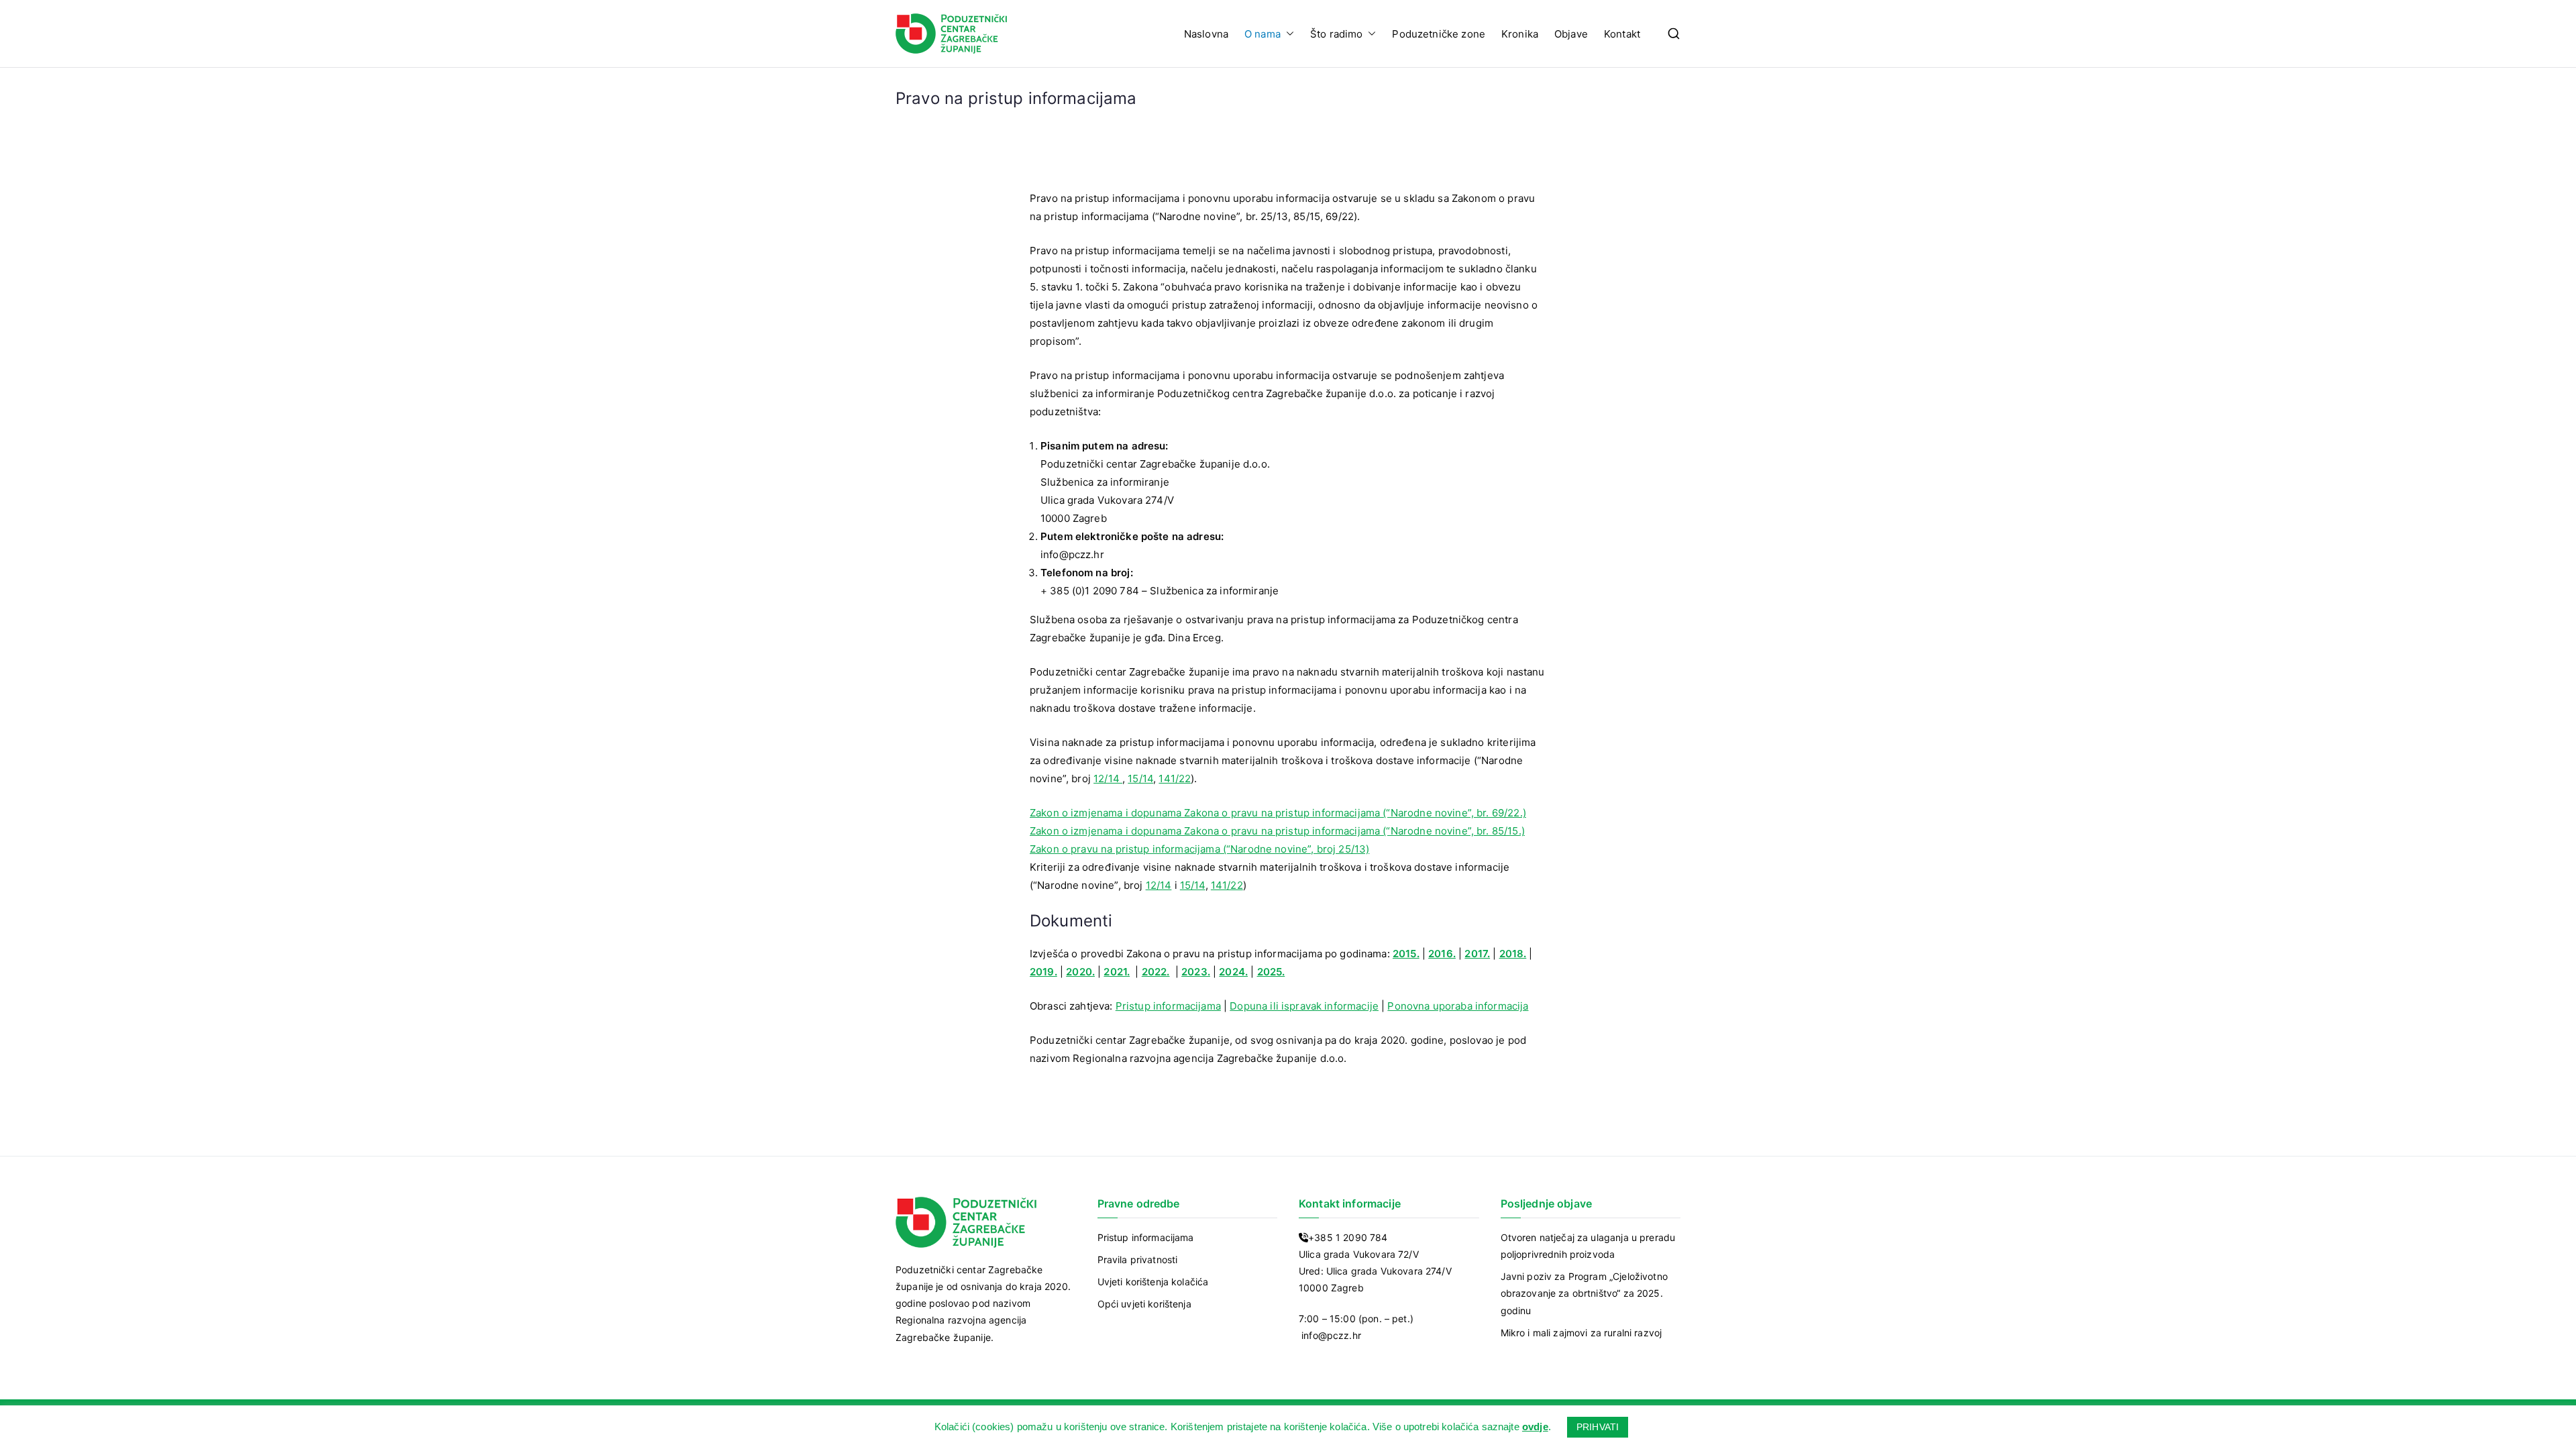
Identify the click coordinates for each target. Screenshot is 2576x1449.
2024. (1233, 972)
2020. (1080, 972)
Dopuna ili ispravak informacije (1304, 1006)
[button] (1287, 34)
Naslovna (1206, 34)
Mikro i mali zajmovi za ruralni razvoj (1581, 1333)
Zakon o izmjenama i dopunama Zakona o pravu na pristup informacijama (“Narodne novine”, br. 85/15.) (1277, 831)
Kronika (1520, 34)
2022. (1156, 972)
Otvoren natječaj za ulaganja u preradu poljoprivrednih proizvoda (1588, 1246)
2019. (1043, 972)
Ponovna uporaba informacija (1458, 1006)
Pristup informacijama (1168, 1006)
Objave (1571, 34)
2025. (1271, 972)
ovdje (1535, 1427)
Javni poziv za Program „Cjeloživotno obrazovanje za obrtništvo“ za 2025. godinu (1584, 1293)
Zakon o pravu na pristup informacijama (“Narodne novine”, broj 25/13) (1199, 849)
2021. (1117, 972)
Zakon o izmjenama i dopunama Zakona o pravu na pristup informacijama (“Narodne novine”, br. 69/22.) (1278, 813)
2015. (1406, 954)
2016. (1442, 954)
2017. (1477, 954)
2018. (1513, 954)
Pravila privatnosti (1138, 1259)
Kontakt (1622, 34)
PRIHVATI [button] (1598, 1427)
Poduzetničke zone (1439, 34)
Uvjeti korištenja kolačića (1153, 1282)
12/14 (1108, 779)
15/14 (1140, 779)
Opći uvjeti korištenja (1144, 1304)
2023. (1196, 972)
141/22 (1175, 779)
